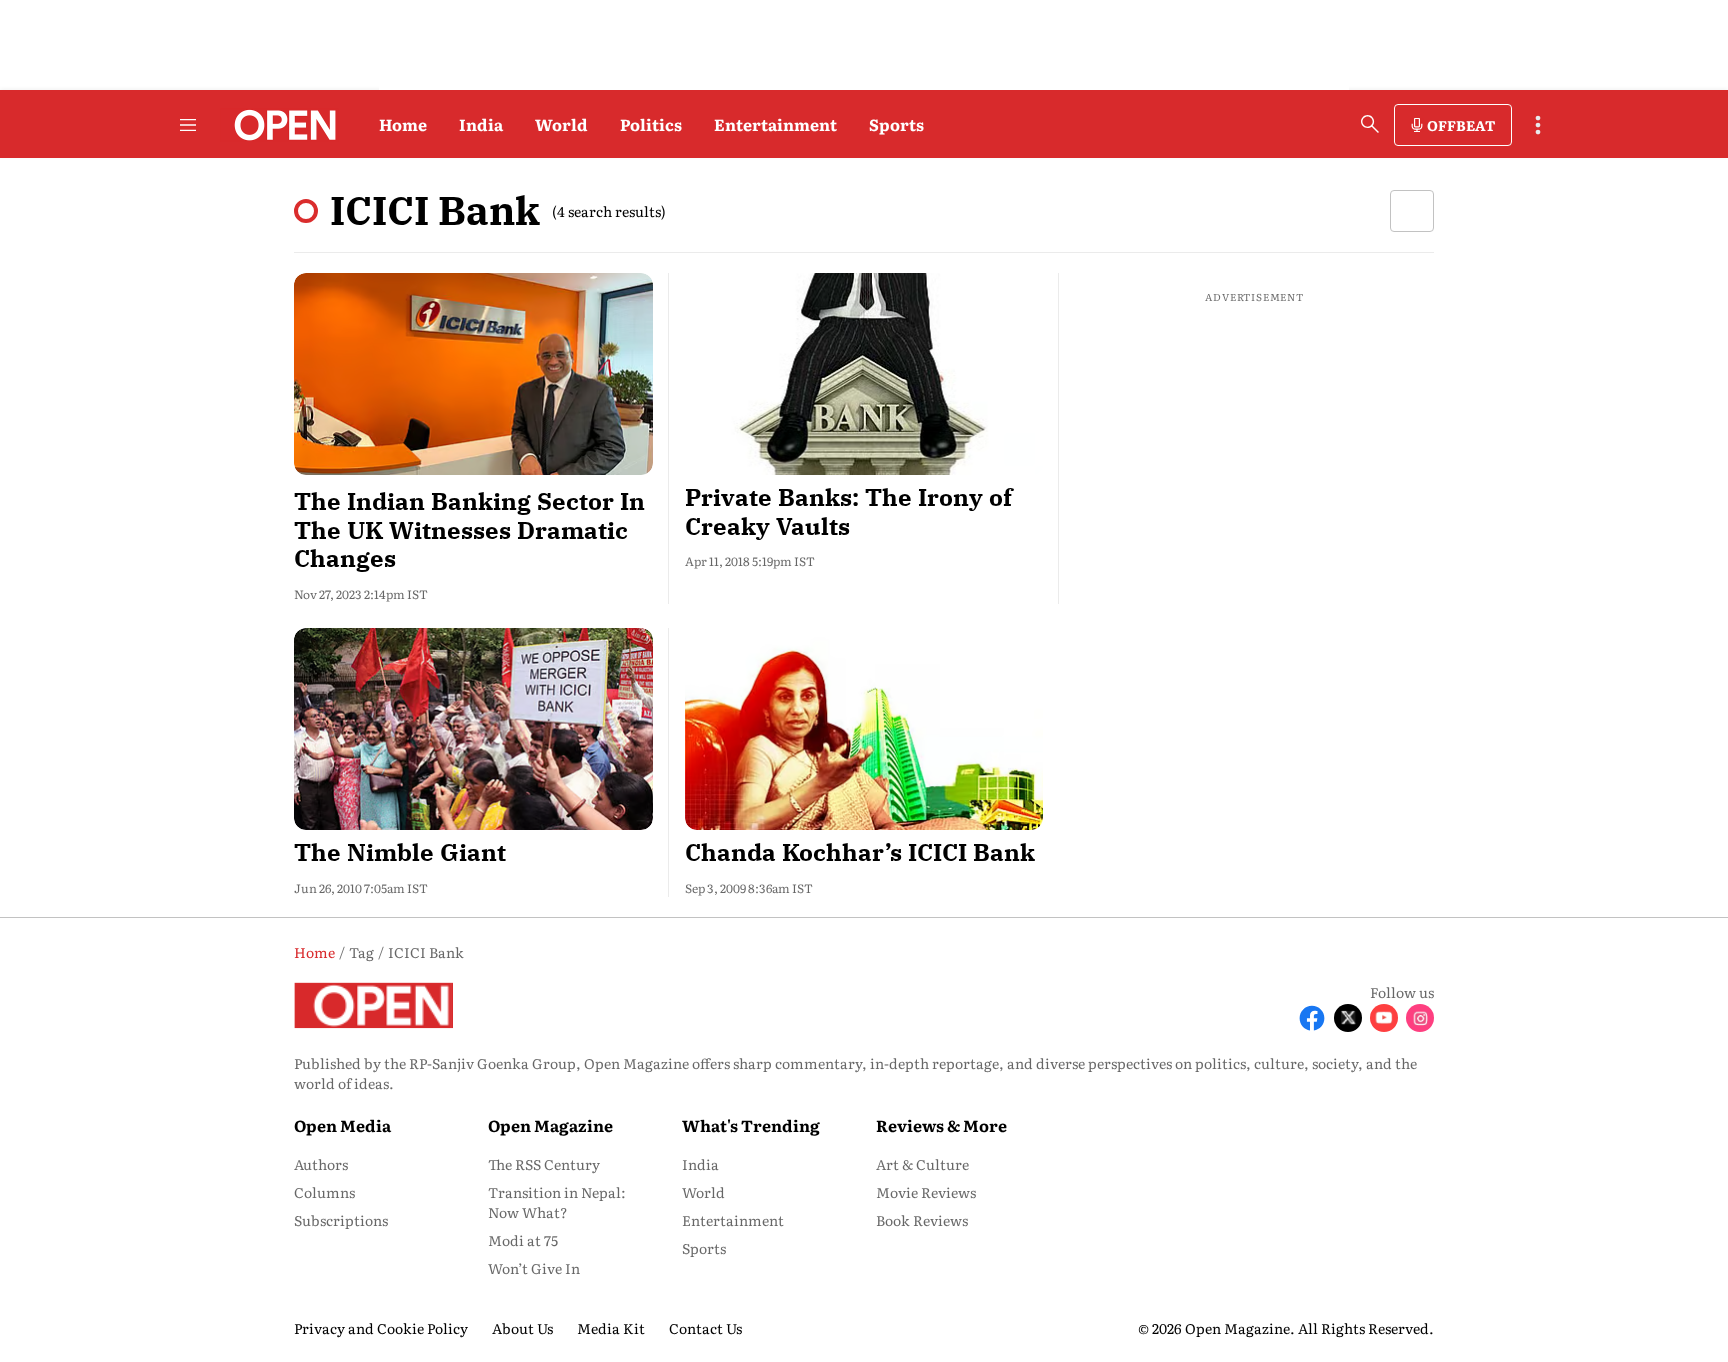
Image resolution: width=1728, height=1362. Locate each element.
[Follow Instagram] (1420, 1018)
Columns (324, 1192)
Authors (321, 1164)
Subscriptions (341, 1220)
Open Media (342, 1125)
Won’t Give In (534, 1268)
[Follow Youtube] (1384, 1018)
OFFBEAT (1461, 125)
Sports (896, 124)
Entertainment (775, 124)
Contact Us (705, 1328)
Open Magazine (550, 1125)
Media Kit (611, 1328)
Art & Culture (922, 1164)
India (481, 124)
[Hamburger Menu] (188, 125)
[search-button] (1370, 124)
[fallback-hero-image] (473, 374)
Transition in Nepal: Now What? (557, 1202)
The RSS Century (544, 1164)
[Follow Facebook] (1312, 1018)
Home (403, 124)
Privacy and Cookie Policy (381, 1328)
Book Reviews (922, 1220)
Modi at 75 (523, 1240)
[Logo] (279, 125)
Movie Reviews (926, 1192)
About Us (522, 1328)
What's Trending (751, 1125)
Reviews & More (941, 1125)
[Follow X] (1348, 1018)
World (561, 124)
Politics (651, 124)
